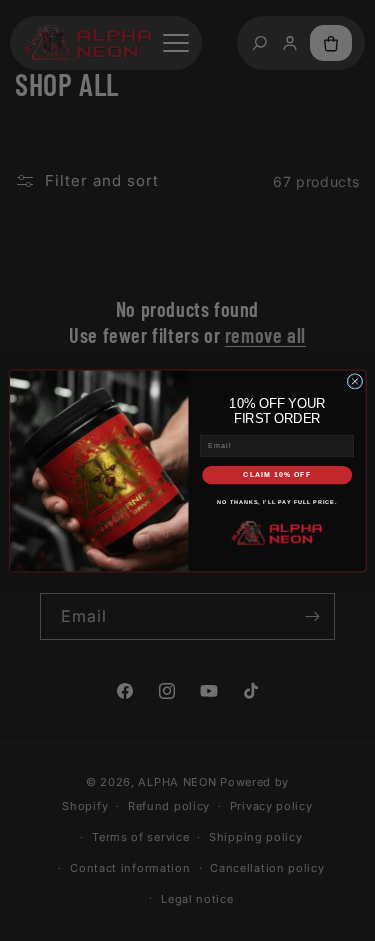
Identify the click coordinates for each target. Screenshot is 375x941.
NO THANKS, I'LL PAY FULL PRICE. (277, 502)
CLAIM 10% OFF (277, 474)
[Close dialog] (355, 381)
